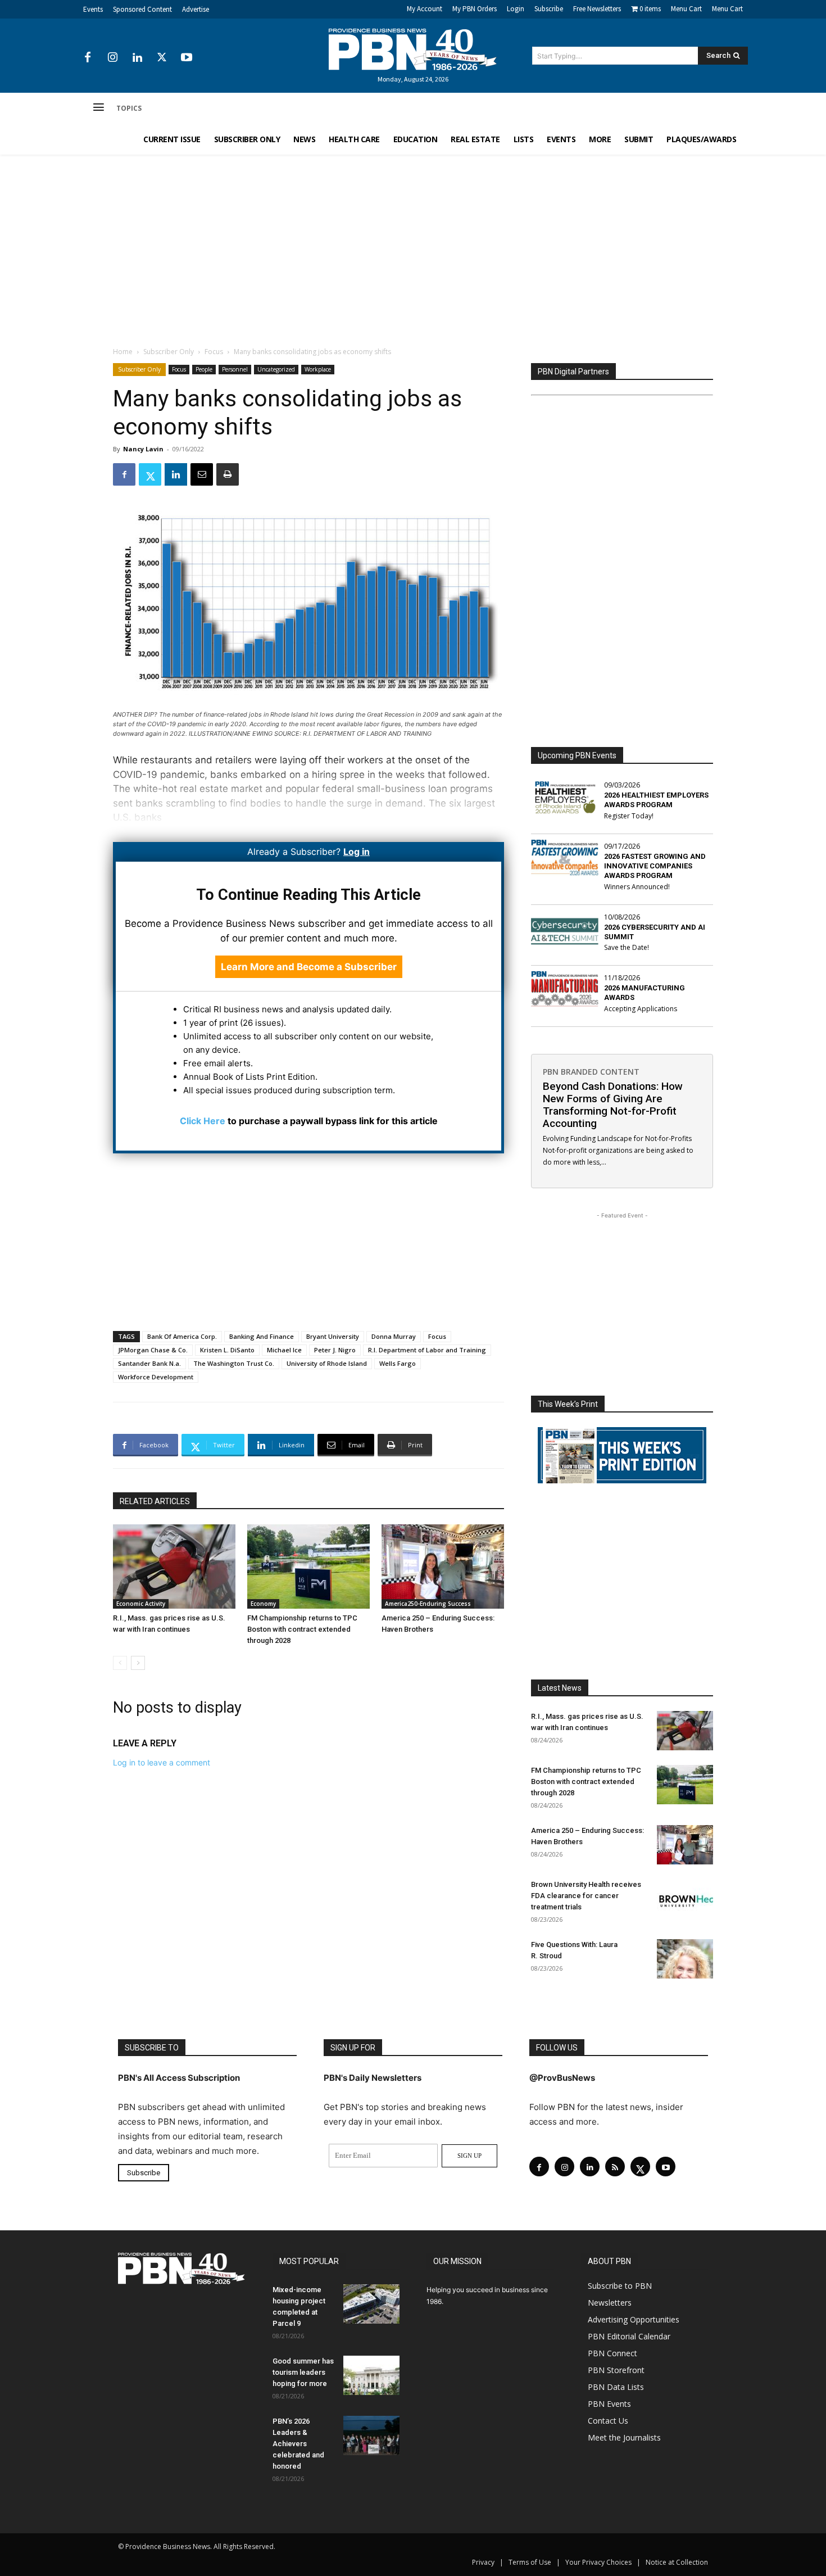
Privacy (483, 2562)
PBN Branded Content (591, 1072)
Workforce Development (156, 1377)
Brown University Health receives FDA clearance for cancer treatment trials (586, 1896)
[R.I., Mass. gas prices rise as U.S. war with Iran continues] (174, 1567)
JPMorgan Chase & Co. (153, 1350)
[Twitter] (162, 58)
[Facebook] (88, 58)
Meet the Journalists (624, 2437)
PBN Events (609, 2404)
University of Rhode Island (327, 1363)
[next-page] (138, 1663)
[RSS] (615, 2167)
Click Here (203, 1121)
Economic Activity (141, 1604)
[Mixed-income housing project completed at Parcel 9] (371, 2304)
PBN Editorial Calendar (629, 2336)
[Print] (228, 474)
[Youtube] (187, 58)
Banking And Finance (262, 1336)
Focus (214, 352)
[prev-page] (120, 1663)
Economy (263, 1604)
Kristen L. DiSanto (227, 1350)
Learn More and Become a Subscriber (309, 967)
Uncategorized (276, 369)
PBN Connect (612, 2353)
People (204, 369)
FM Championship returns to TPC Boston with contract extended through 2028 (302, 1629)
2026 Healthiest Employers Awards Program (656, 800)
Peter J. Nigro (335, 1350)
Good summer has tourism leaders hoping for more (303, 2372)
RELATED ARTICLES (155, 1501)
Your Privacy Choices (598, 2562)
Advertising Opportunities (634, 2319)
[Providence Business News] (413, 49)
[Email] (202, 474)
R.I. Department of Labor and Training (427, 1350)
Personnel (235, 369)
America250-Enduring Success (428, 1604)
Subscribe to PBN (620, 2286)
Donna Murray (394, 1336)
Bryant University (333, 1336)
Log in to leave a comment (162, 1762)
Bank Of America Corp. (182, 1336)
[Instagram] (112, 58)
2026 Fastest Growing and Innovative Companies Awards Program (655, 866)
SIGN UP (469, 2156)
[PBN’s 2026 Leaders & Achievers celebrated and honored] (371, 2435)
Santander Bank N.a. (149, 1363)
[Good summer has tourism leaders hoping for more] (371, 2375)
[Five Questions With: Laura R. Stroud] (685, 1959)
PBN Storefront (616, 2370)
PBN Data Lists (616, 2387)
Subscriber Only (169, 352)
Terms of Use (530, 2562)
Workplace (318, 369)
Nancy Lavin (143, 449)
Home (123, 352)
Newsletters (610, 2303)
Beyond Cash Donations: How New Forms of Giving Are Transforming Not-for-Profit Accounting (613, 1105)
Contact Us (608, 2421)
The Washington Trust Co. (234, 1363)
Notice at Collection (677, 2562)
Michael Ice (284, 1350)
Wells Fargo (398, 1363)
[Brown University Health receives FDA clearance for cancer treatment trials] (685, 1899)
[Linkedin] (137, 58)
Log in (357, 852)
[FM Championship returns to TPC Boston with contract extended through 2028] (308, 1567)
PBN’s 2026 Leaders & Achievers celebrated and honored (298, 2444)
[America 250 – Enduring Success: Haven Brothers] (443, 1567)
